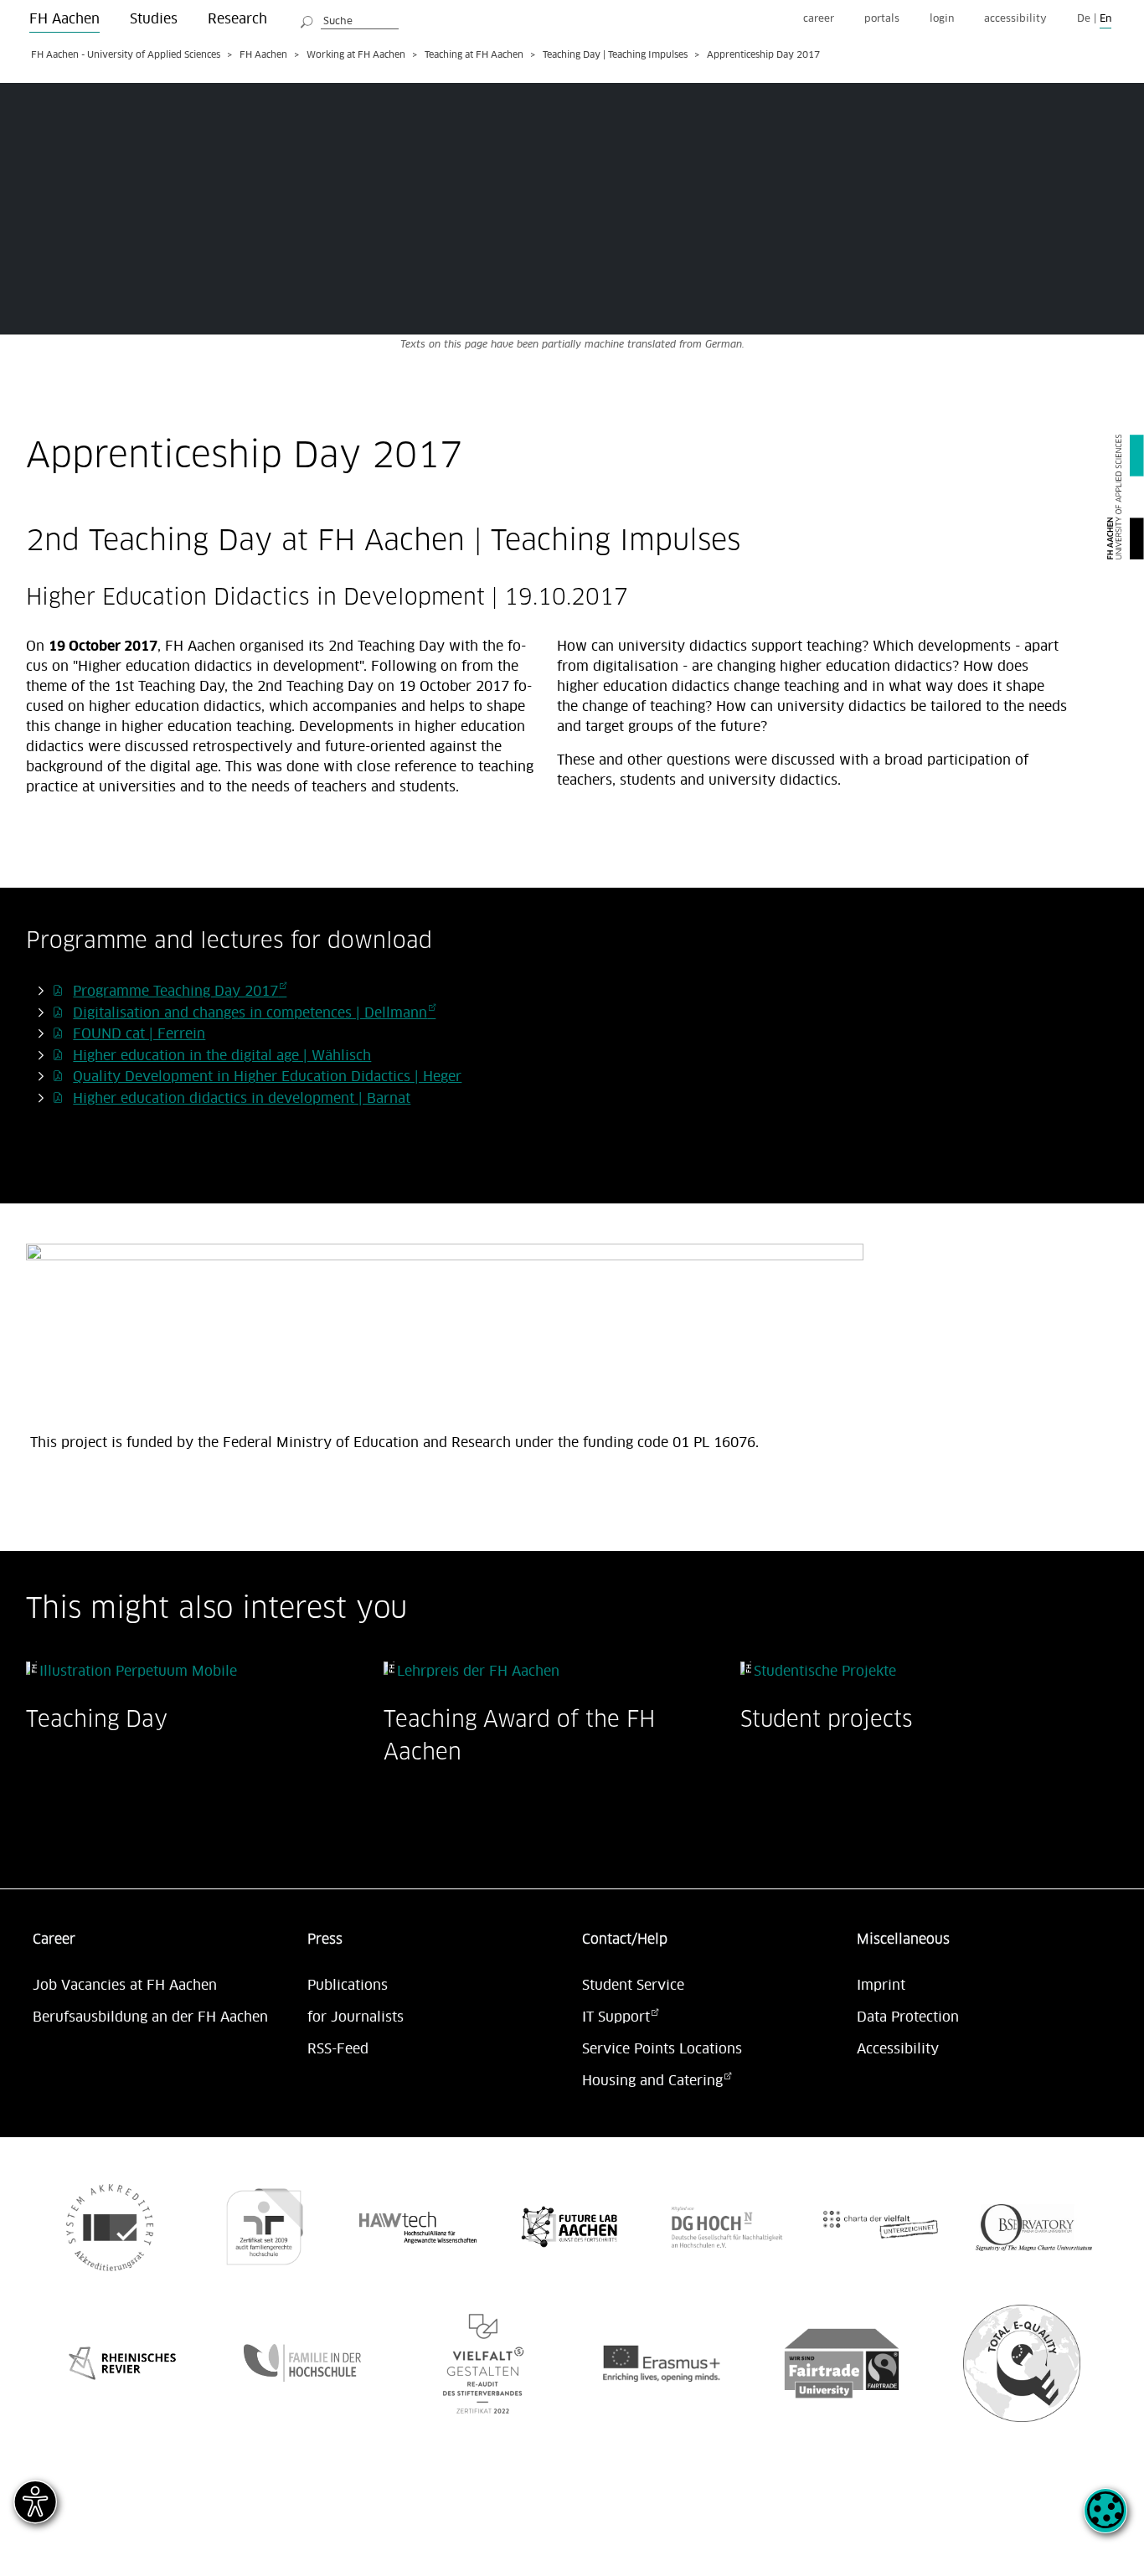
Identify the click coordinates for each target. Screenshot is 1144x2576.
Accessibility (898, 2049)
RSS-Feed (338, 2049)
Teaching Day (97, 1719)
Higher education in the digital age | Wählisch (222, 1056)
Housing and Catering (652, 2081)
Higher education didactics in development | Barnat (242, 1099)
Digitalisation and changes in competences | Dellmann (250, 1013)
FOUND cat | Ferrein (139, 1034)
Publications (348, 1986)
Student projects (827, 1719)
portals (882, 19)
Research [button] (237, 19)
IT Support (616, 2017)
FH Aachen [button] (64, 19)
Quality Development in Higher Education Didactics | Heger (267, 1077)
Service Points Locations (662, 2049)
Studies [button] (154, 19)
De (1084, 19)
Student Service (633, 1986)
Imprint (881, 1986)
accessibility (1015, 19)
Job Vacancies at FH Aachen (125, 1986)
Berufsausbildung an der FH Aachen (150, 2017)
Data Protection (908, 2017)
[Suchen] (307, 19)
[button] (1105, 2520)
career (819, 19)
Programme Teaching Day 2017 (175, 992)
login (942, 19)
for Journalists (356, 2017)
